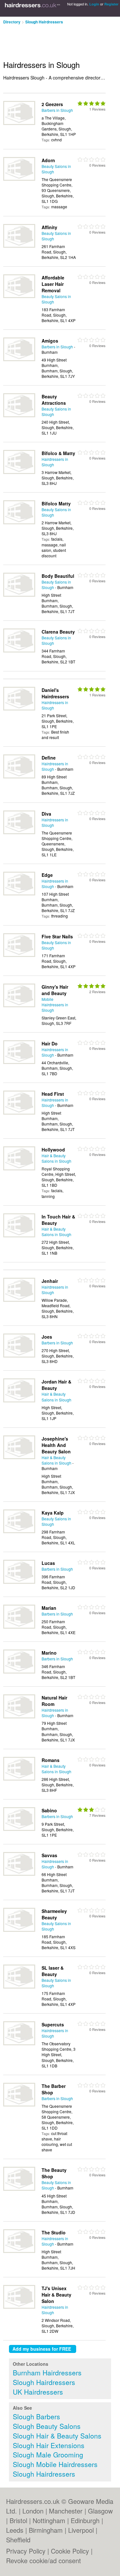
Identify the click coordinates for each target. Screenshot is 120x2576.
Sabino (49, 1810)
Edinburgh (85, 2520)
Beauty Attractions (54, 400)
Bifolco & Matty (58, 453)
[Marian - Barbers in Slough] (19, 1627)
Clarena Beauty (58, 632)
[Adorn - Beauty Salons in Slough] (19, 179)
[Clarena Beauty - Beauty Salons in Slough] (19, 651)
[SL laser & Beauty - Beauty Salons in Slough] (19, 1987)
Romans (51, 1760)
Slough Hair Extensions (49, 2445)
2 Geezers (52, 104)
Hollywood (53, 1150)
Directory (12, 22)
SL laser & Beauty (53, 1971)
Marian (49, 1608)
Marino (49, 1653)
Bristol (18, 2520)
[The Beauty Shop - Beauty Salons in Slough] (19, 2189)
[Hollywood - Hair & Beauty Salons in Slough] (19, 1169)
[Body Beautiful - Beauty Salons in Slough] (19, 595)
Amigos (50, 341)
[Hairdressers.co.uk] (32, 8)
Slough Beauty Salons (47, 2426)
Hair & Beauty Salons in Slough (56, 1158)
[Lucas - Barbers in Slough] (19, 1582)
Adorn (48, 160)
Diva (46, 814)
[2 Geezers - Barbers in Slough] (19, 123)
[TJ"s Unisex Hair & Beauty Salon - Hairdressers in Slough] (19, 2307)
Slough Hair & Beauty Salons (57, 2436)
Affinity (49, 227)
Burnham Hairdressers (47, 2372)
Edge (47, 875)
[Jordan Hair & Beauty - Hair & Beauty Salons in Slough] (19, 1401)
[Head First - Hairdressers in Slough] (19, 1113)
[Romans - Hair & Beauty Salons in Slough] (19, 1779)
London (33, 2511)
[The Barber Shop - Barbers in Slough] (19, 2105)
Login (94, 4)
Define (49, 758)
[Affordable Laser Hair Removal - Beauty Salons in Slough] (19, 296)
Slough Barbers (36, 2416)
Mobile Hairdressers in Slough (55, 1005)
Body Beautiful (58, 576)
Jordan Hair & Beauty (56, 1385)
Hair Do (50, 1043)
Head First (53, 1094)
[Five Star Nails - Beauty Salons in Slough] (19, 955)
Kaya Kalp (53, 1513)
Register (111, 4)
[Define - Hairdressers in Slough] (19, 777)
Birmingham (46, 2530)
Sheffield (18, 2540)
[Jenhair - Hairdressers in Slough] (19, 1300)
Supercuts (53, 2024)
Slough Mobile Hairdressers (55, 2464)
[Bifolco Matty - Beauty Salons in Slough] (19, 523)
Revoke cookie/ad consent (44, 2560)
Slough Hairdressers (44, 22)
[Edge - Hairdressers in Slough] (19, 894)
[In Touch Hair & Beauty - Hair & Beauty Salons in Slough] (19, 1236)
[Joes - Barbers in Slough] (19, 1356)
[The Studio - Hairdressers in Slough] (19, 2251)
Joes (47, 1337)
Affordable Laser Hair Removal (53, 284)
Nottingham (49, 2520)
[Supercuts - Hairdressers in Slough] (19, 2044)
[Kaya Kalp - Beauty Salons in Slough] (19, 1531)
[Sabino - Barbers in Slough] (19, 1829)
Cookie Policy (70, 2551)
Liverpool (81, 2530)
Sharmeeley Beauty (54, 1914)
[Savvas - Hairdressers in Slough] (19, 1874)
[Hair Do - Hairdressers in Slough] (19, 1062)
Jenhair (50, 1281)
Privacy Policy (26, 2551)
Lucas (48, 1563)
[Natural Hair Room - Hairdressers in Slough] (19, 1717)
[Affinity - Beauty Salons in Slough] (19, 246)
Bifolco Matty (56, 503)
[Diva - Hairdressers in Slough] (19, 832)
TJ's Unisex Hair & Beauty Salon (56, 2295)
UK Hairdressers (38, 2392)
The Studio (54, 2232)
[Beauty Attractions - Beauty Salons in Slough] (19, 415)
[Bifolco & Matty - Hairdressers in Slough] (19, 472)
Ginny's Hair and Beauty (55, 990)
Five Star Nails (57, 936)
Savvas (49, 1855)
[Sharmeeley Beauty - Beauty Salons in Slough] (19, 1930)
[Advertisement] (51, 40)
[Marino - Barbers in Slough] (19, 1672)
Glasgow (100, 2511)
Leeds (15, 2530)
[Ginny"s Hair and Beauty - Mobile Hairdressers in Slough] (19, 1005)
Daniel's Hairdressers (55, 693)
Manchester (66, 2511)
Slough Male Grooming (48, 2455)
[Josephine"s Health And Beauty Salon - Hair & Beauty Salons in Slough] (19, 1457)
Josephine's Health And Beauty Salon (56, 1445)
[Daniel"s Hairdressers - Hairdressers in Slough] (19, 709)
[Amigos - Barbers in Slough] (19, 359)
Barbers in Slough (57, 110)
